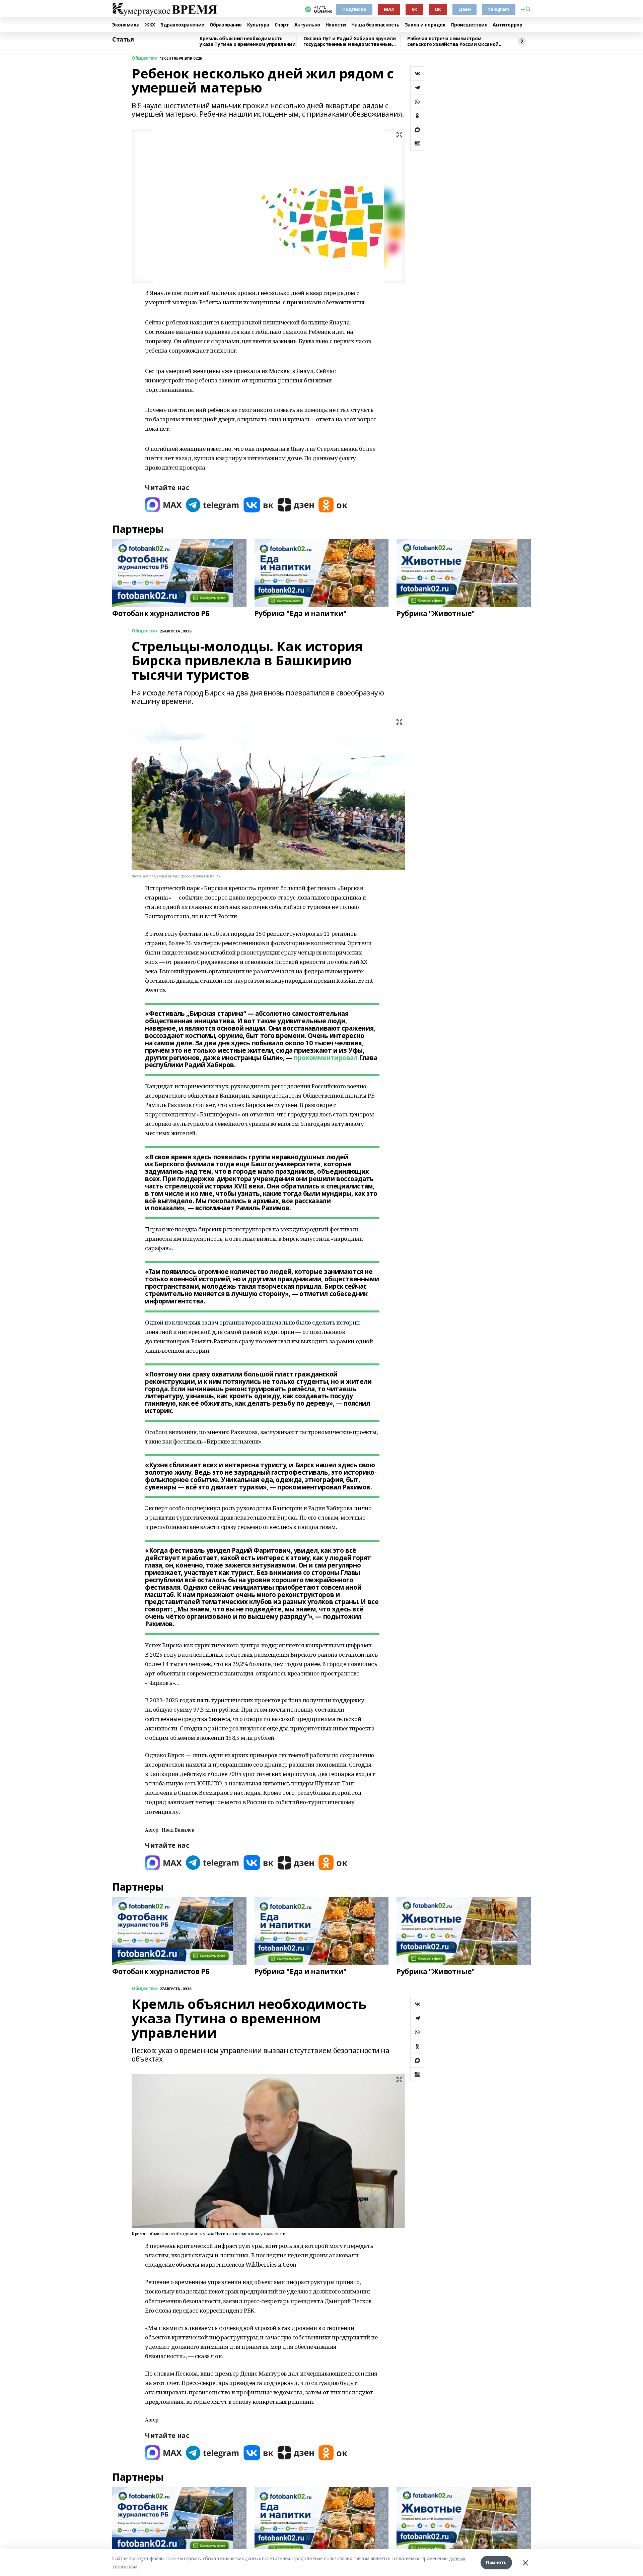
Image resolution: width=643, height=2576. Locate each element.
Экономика (126, 25)
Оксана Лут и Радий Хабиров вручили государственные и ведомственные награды (350, 41)
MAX (389, 9)
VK (414, 9)
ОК (438, 9)
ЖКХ (150, 25)
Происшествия (469, 25)
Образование (226, 25)
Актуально (307, 25)
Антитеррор (507, 25)
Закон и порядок (425, 25)
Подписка (354, 9)
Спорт (282, 25)
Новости (336, 25)
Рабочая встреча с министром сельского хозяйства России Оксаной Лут (453, 41)
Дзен (465, 9)
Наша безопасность (375, 25)
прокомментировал (326, 1058)
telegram (499, 9)
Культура (258, 25)
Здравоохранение (182, 25)
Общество (144, 58)
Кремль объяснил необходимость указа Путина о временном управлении (247, 41)
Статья (123, 40)
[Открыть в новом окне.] (163, 505)
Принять (496, 2562)
